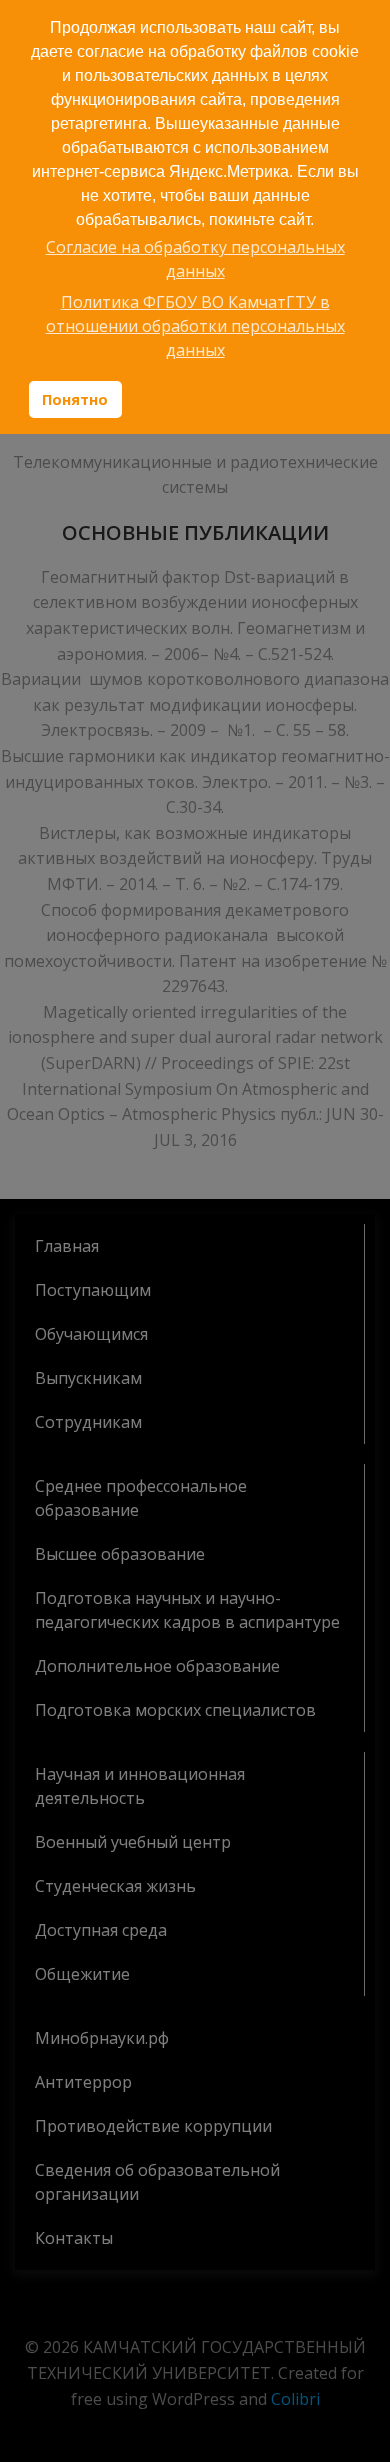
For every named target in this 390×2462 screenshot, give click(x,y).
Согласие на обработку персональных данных (195, 259)
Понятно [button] (75, 399)
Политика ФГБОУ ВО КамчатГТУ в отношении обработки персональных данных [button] (195, 326)
